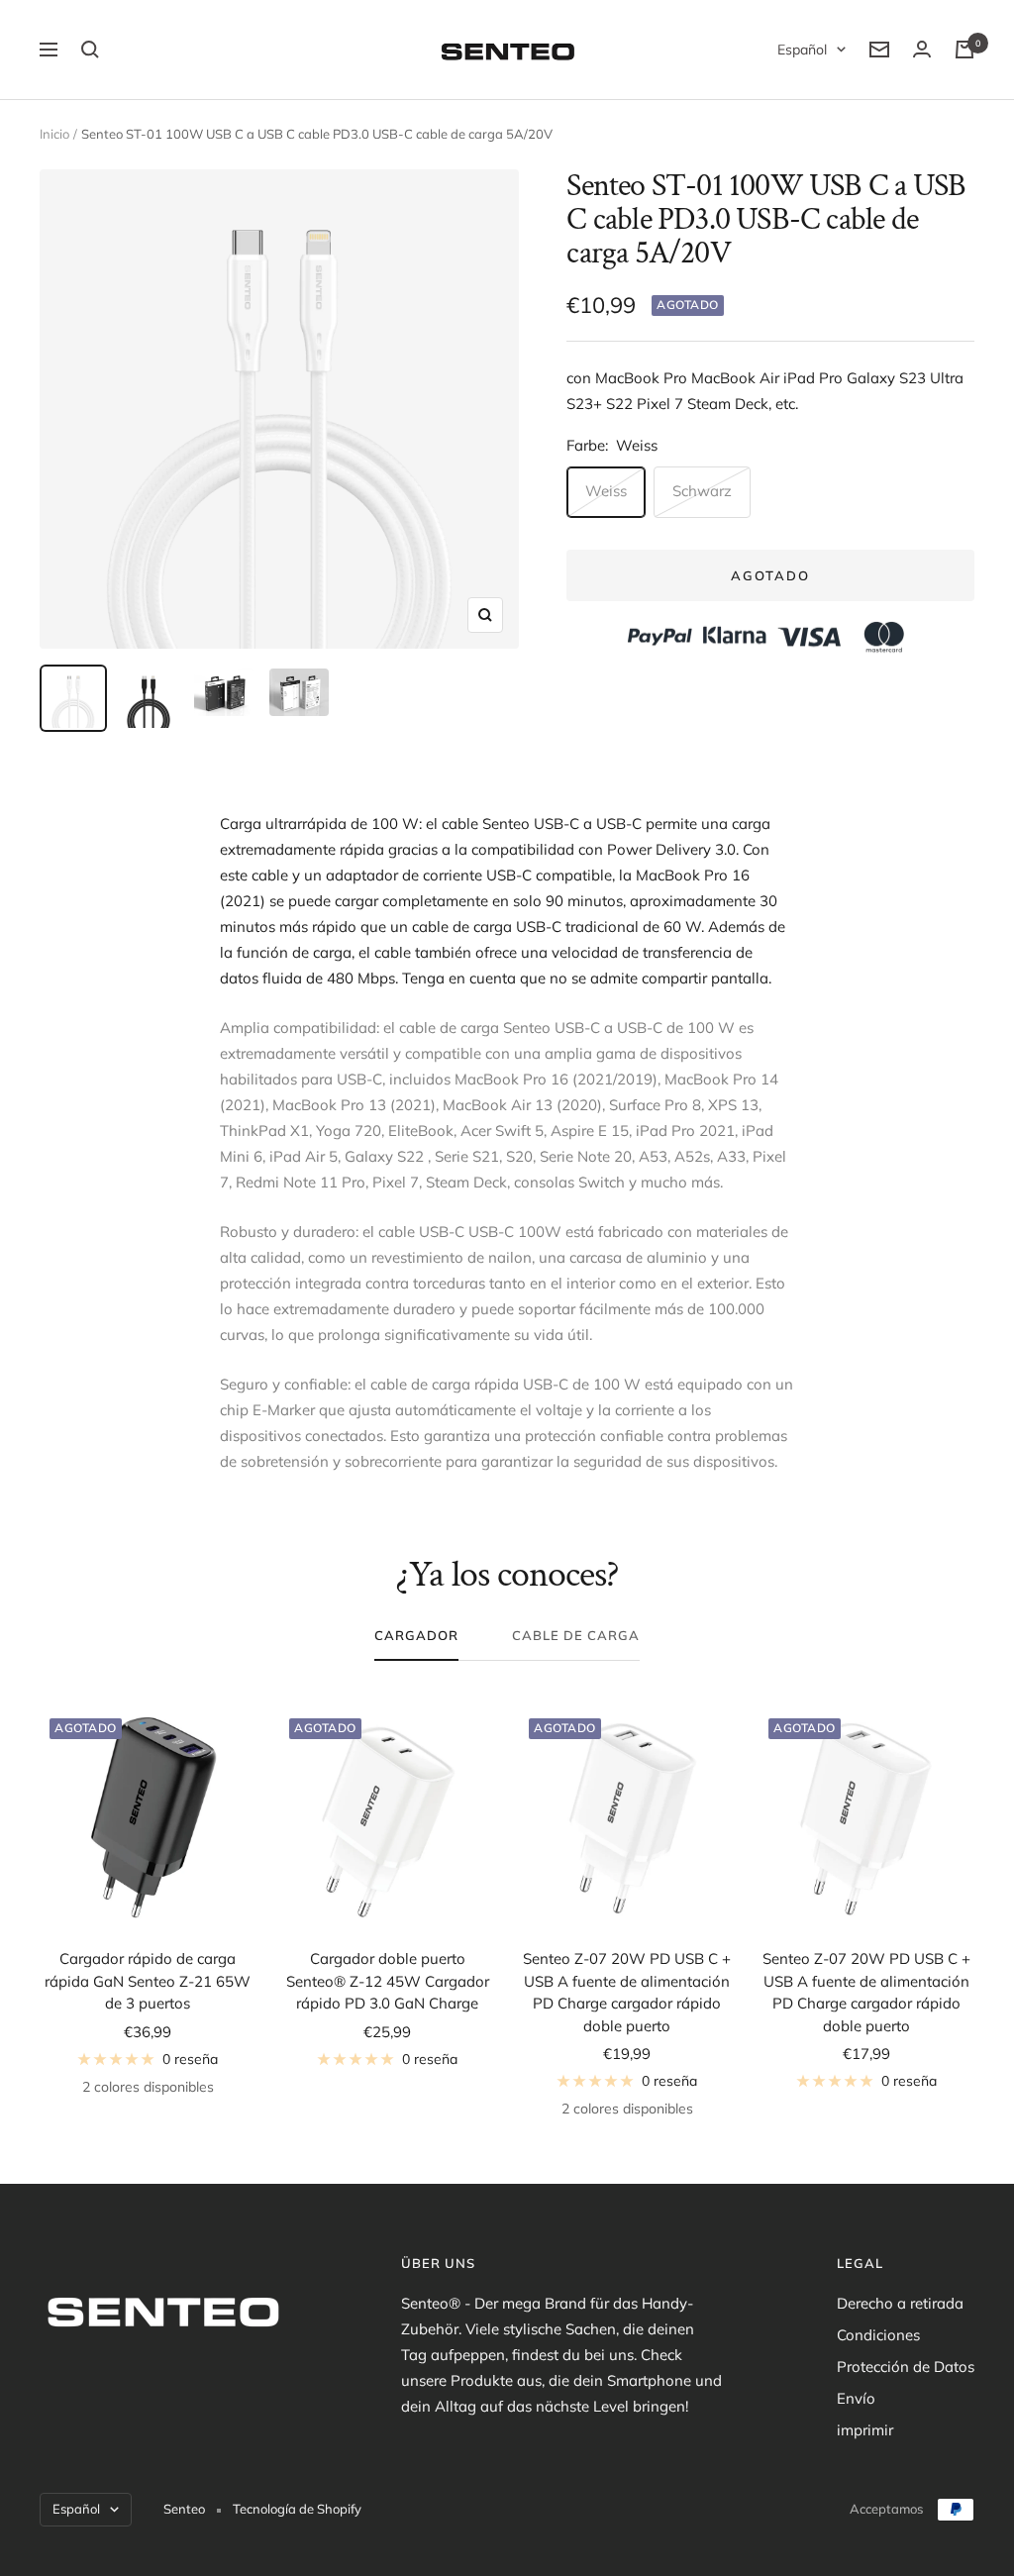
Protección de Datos (906, 2367)
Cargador (416, 1635)
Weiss (606, 491)
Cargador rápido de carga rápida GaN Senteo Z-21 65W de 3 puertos (148, 1981)
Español (802, 50)
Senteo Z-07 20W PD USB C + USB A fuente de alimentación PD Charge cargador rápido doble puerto (627, 1992)
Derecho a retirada (900, 2303)
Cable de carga (576, 1635)
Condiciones (878, 2335)
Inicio (54, 134)
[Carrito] (964, 50)
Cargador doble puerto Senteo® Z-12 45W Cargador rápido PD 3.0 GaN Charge (388, 1981)
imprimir (865, 2430)
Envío (856, 2398)
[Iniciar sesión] (922, 49)
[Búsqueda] (90, 50)
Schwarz (702, 491)
